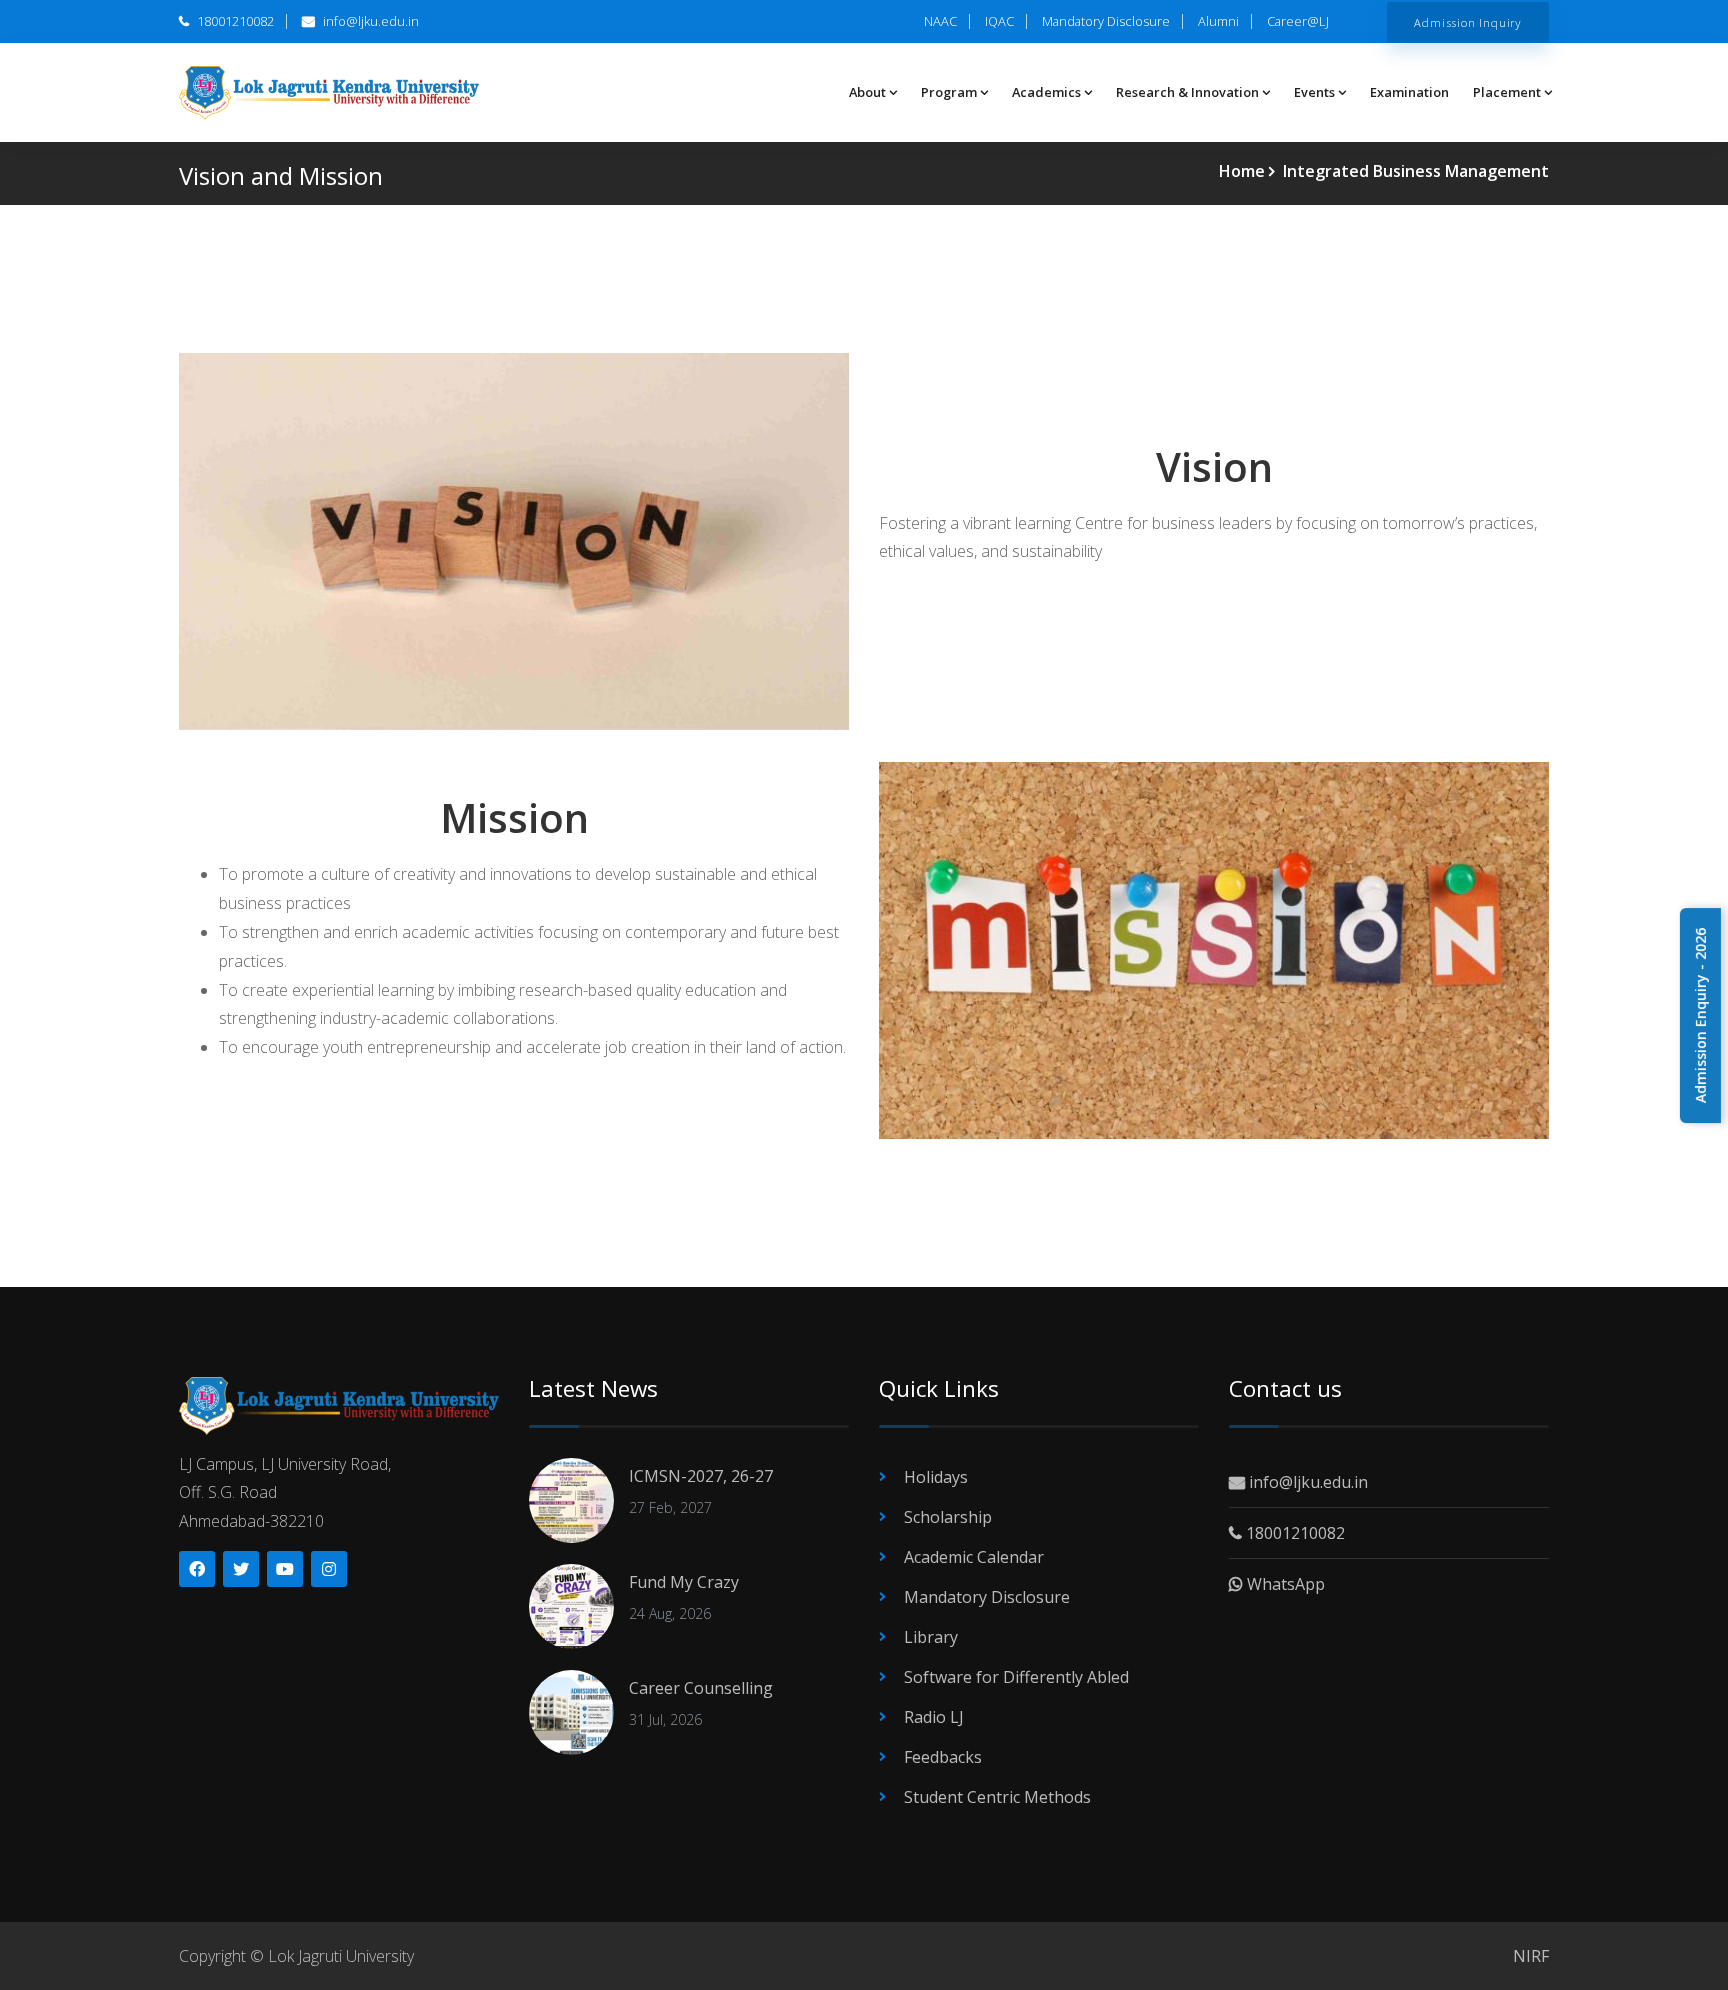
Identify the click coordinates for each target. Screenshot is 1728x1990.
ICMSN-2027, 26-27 (701, 1476)
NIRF (1531, 1956)
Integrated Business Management (1414, 171)
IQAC (999, 21)
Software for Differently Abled (1016, 1677)
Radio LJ (934, 1717)
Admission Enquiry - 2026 (1700, 1015)
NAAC (940, 21)
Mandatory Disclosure (1106, 21)
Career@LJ (1298, 21)
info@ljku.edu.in (369, 21)
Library (931, 1637)
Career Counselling (701, 1688)
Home (1244, 171)
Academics (1046, 92)
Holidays (936, 1477)
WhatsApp (1284, 1584)
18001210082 (234, 21)
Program (949, 92)
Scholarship (948, 1517)
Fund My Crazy (684, 1582)
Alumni (1218, 21)
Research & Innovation (1187, 92)
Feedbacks (943, 1757)
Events (1314, 92)
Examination (1409, 92)
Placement (1507, 92)
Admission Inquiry (1468, 22)
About (867, 92)
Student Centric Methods (997, 1797)
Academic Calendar (974, 1557)
